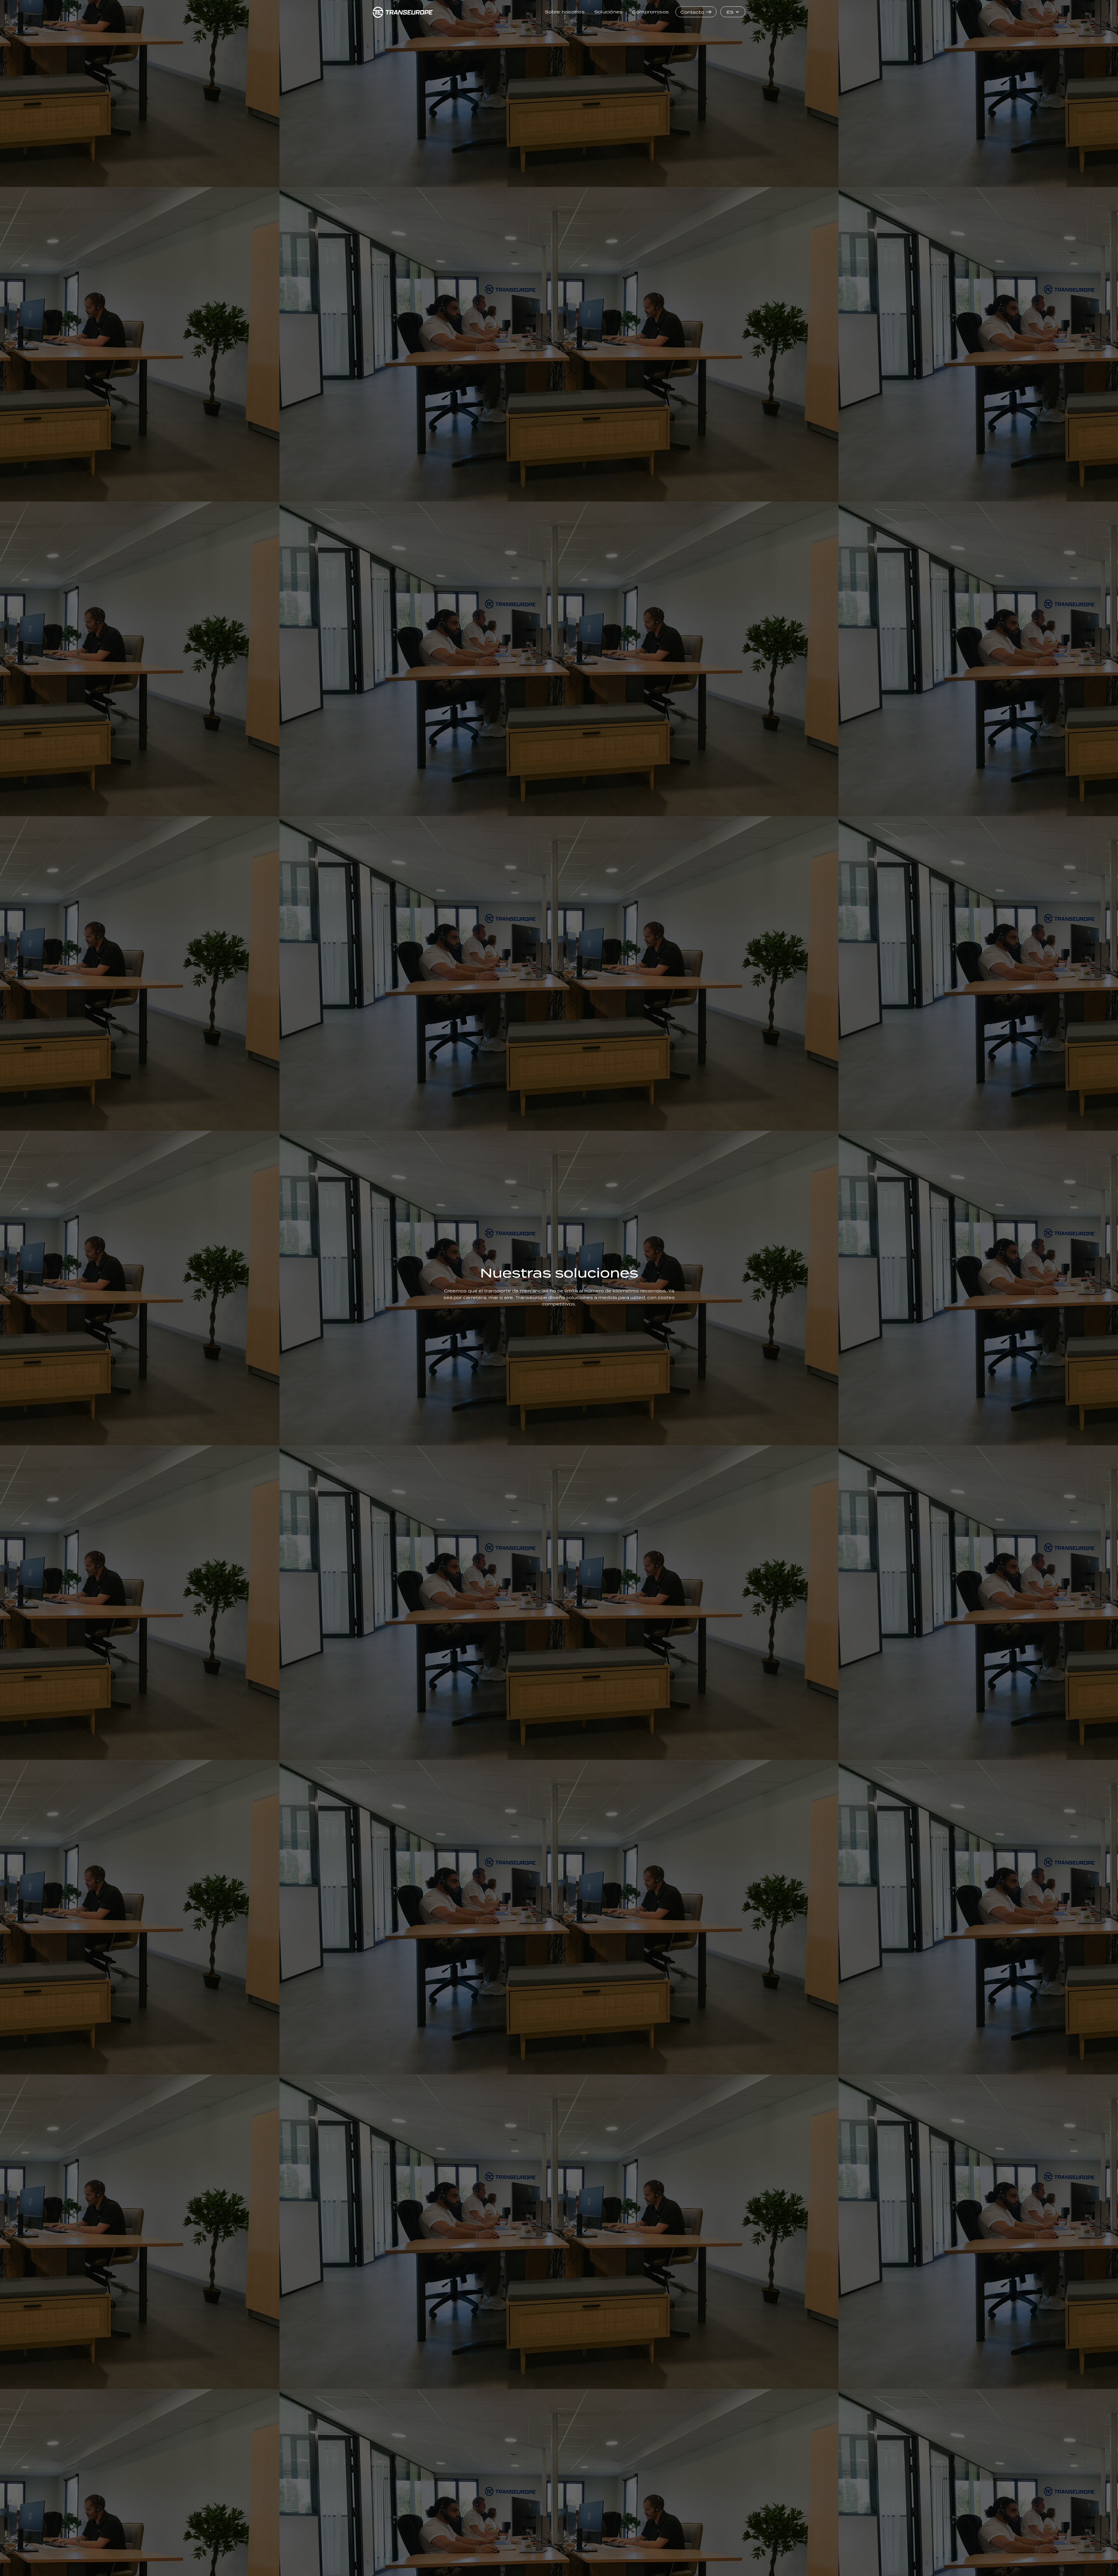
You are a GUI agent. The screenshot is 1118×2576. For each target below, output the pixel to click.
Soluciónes (608, 12)
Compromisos (650, 12)
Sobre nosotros (565, 12)
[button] (733, 12)
